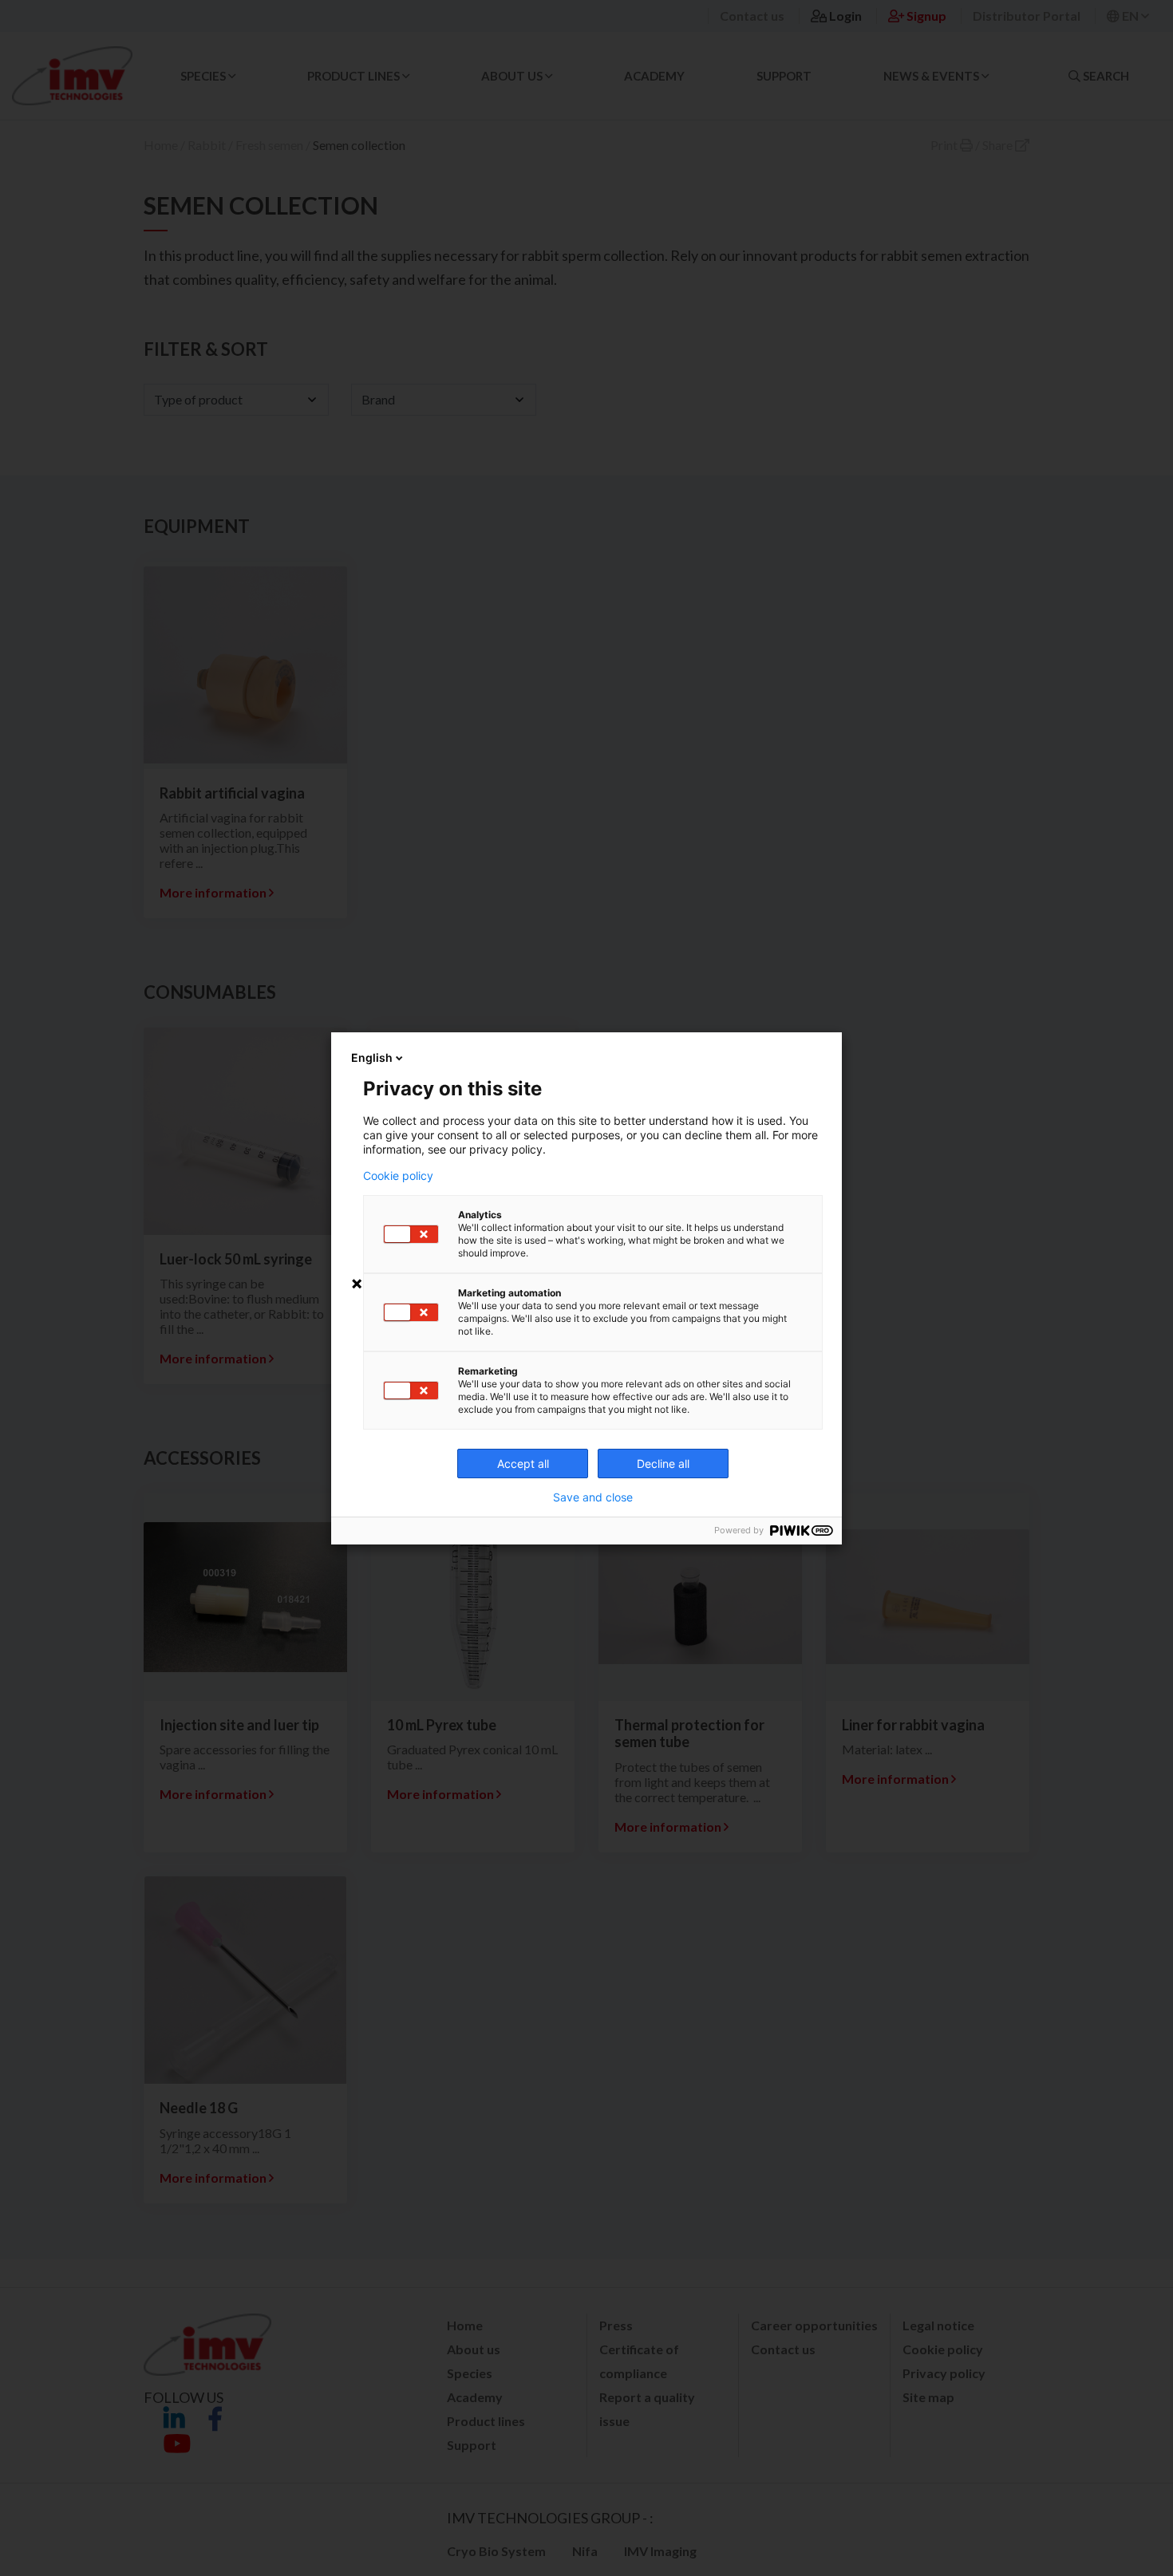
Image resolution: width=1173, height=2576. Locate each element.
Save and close (593, 1497)
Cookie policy (398, 1176)
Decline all (663, 1464)
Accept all (523, 1464)
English (372, 1057)
